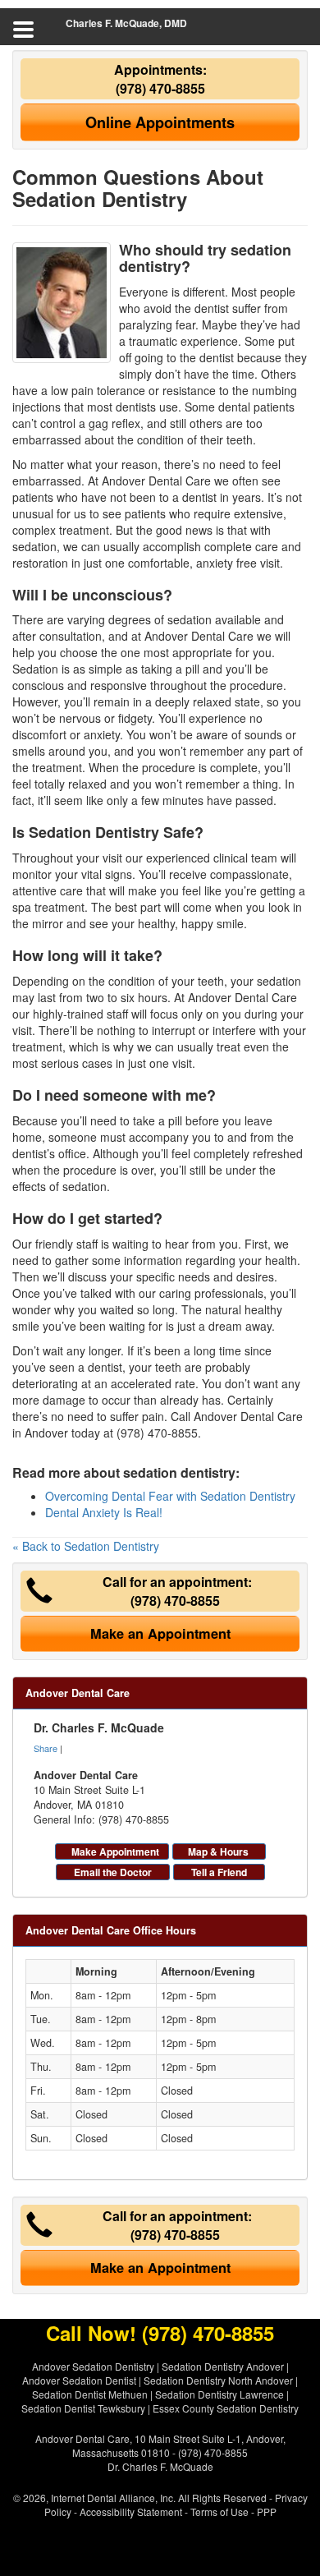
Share (46, 1748)
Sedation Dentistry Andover (223, 2366)
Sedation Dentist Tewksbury (83, 2408)
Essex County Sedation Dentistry (226, 2408)
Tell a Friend (219, 1872)
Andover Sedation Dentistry (93, 2366)
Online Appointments (160, 122)
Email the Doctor (113, 1872)
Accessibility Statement (131, 2512)
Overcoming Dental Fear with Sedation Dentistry (170, 1496)
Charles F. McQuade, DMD (126, 23)
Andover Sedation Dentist (79, 2380)
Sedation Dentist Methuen (90, 2394)
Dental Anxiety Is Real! (104, 1512)
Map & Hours (218, 1851)
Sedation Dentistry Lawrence (219, 2394)
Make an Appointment (160, 1633)
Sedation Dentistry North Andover (218, 2380)
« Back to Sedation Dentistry (86, 1546)
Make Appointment (115, 1851)
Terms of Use (219, 2512)
